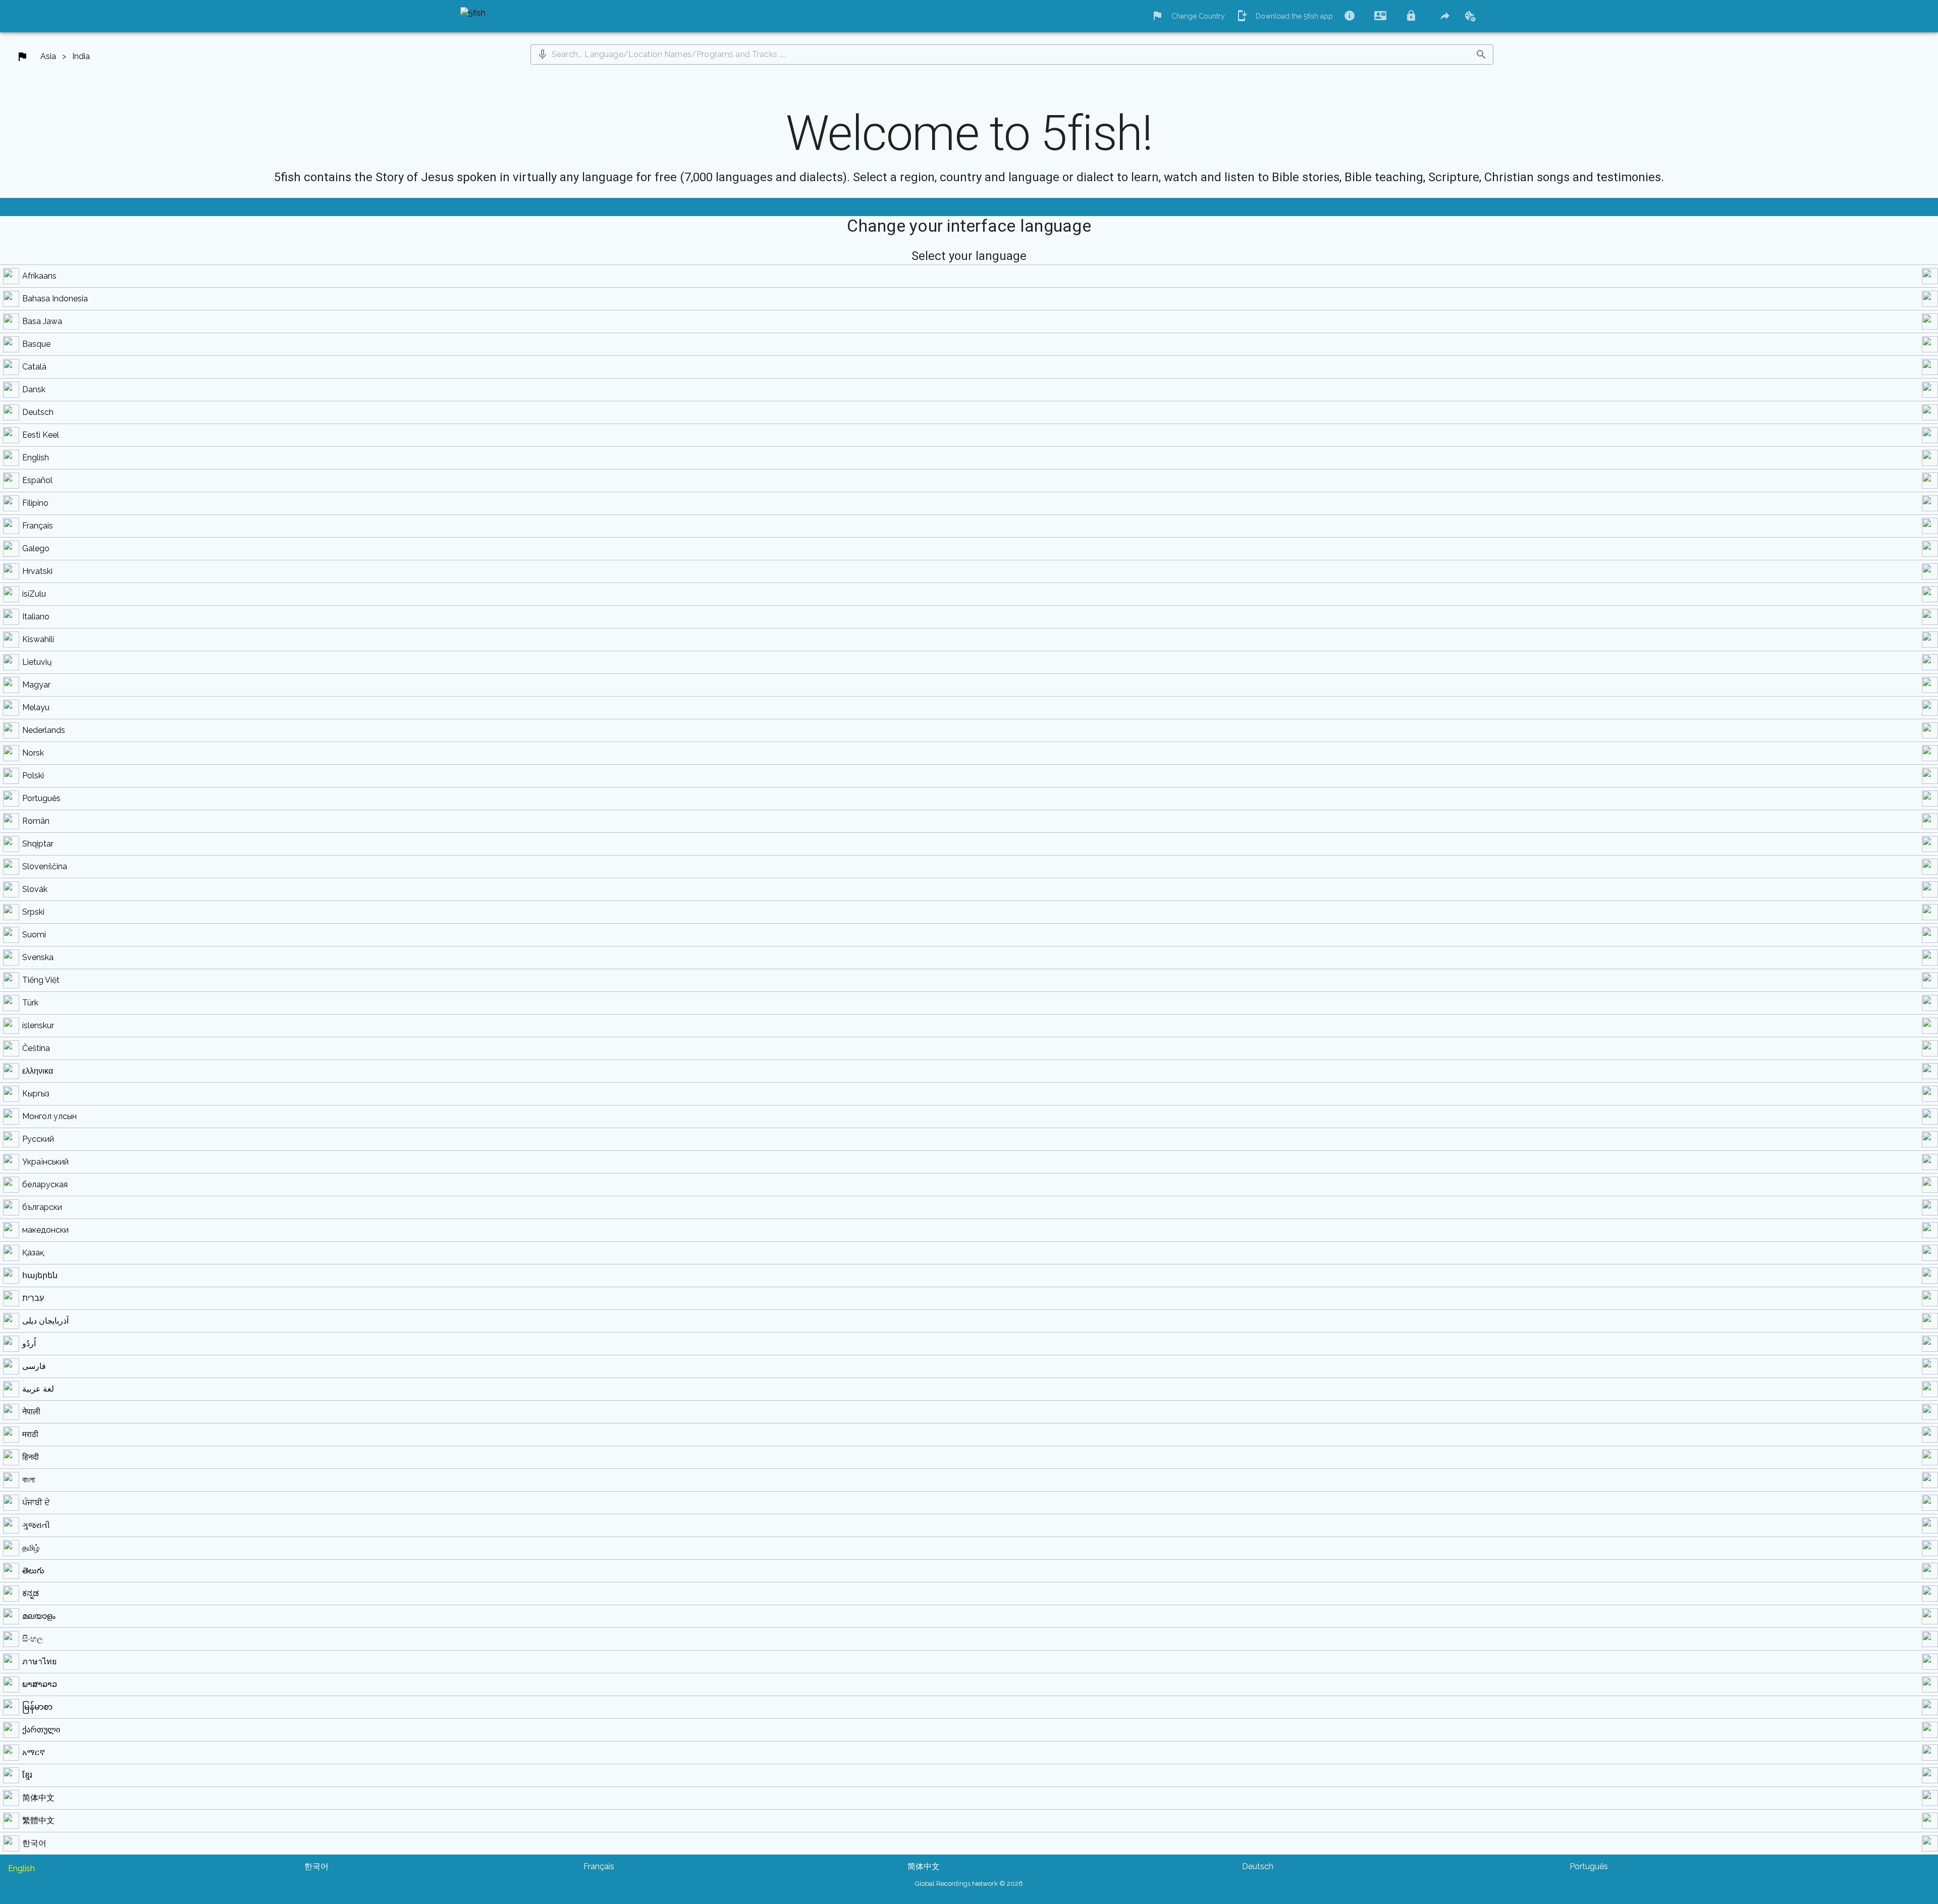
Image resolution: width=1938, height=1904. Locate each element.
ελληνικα (38, 1071)
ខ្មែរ (27, 1775)
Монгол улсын (49, 1116)
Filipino (35, 503)
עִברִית (33, 1298)
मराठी (30, 1434)
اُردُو (29, 1343)
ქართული (41, 1730)
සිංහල (33, 1639)
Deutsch (38, 412)
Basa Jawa (42, 321)
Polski (33, 776)
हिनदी (31, 1457)
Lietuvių (37, 662)
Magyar (36, 685)
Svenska (38, 957)
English (36, 458)
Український (45, 1162)
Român (36, 821)
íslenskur (38, 1025)
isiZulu (34, 594)
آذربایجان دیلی (45, 1321)
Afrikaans (39, 276)
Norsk (33, 753)
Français (38, 526)
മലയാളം (39, 1616)
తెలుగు (33, 1571)
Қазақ (33, 1253)
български (42, 1207)
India (81, 56)
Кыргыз (36, 1094)
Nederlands (44, 730)
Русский (38, 1139)
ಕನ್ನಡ (31, 1593)
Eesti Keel (41, 435)
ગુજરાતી (36, 1525)
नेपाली (31, 1412)
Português (41, 798)
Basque (36, 344)
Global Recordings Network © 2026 (969, 1884)
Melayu (36, 707)
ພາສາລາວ (40, 1684)
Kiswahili (38, 639)
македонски (45, 1230)
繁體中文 (38, 1820)
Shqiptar (38, 844)
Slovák (35, 889)
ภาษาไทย (39, 1661)
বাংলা (29, 1480)
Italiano (36, 617)
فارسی (34, 1366)
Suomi (34, 935)
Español (37, 480)
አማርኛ (34, 1752)
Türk (30, 1003)
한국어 (34, 1843)
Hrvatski (37, 571)
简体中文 (38, 1798)
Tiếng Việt (41, 980)
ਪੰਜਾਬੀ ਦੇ (36, 1502)
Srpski (33, 912)
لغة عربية (38, 1389)
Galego (36, 548)
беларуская (45, 1184)
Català (34, 367)
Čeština (36, 1048)
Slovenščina (45, 866)
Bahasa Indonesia (55, 299)
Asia (48, 56)
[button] (543, 55)
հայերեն (40, 1275)
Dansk (34, 389)
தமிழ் (31, 1548)
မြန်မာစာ (37, 1707)
